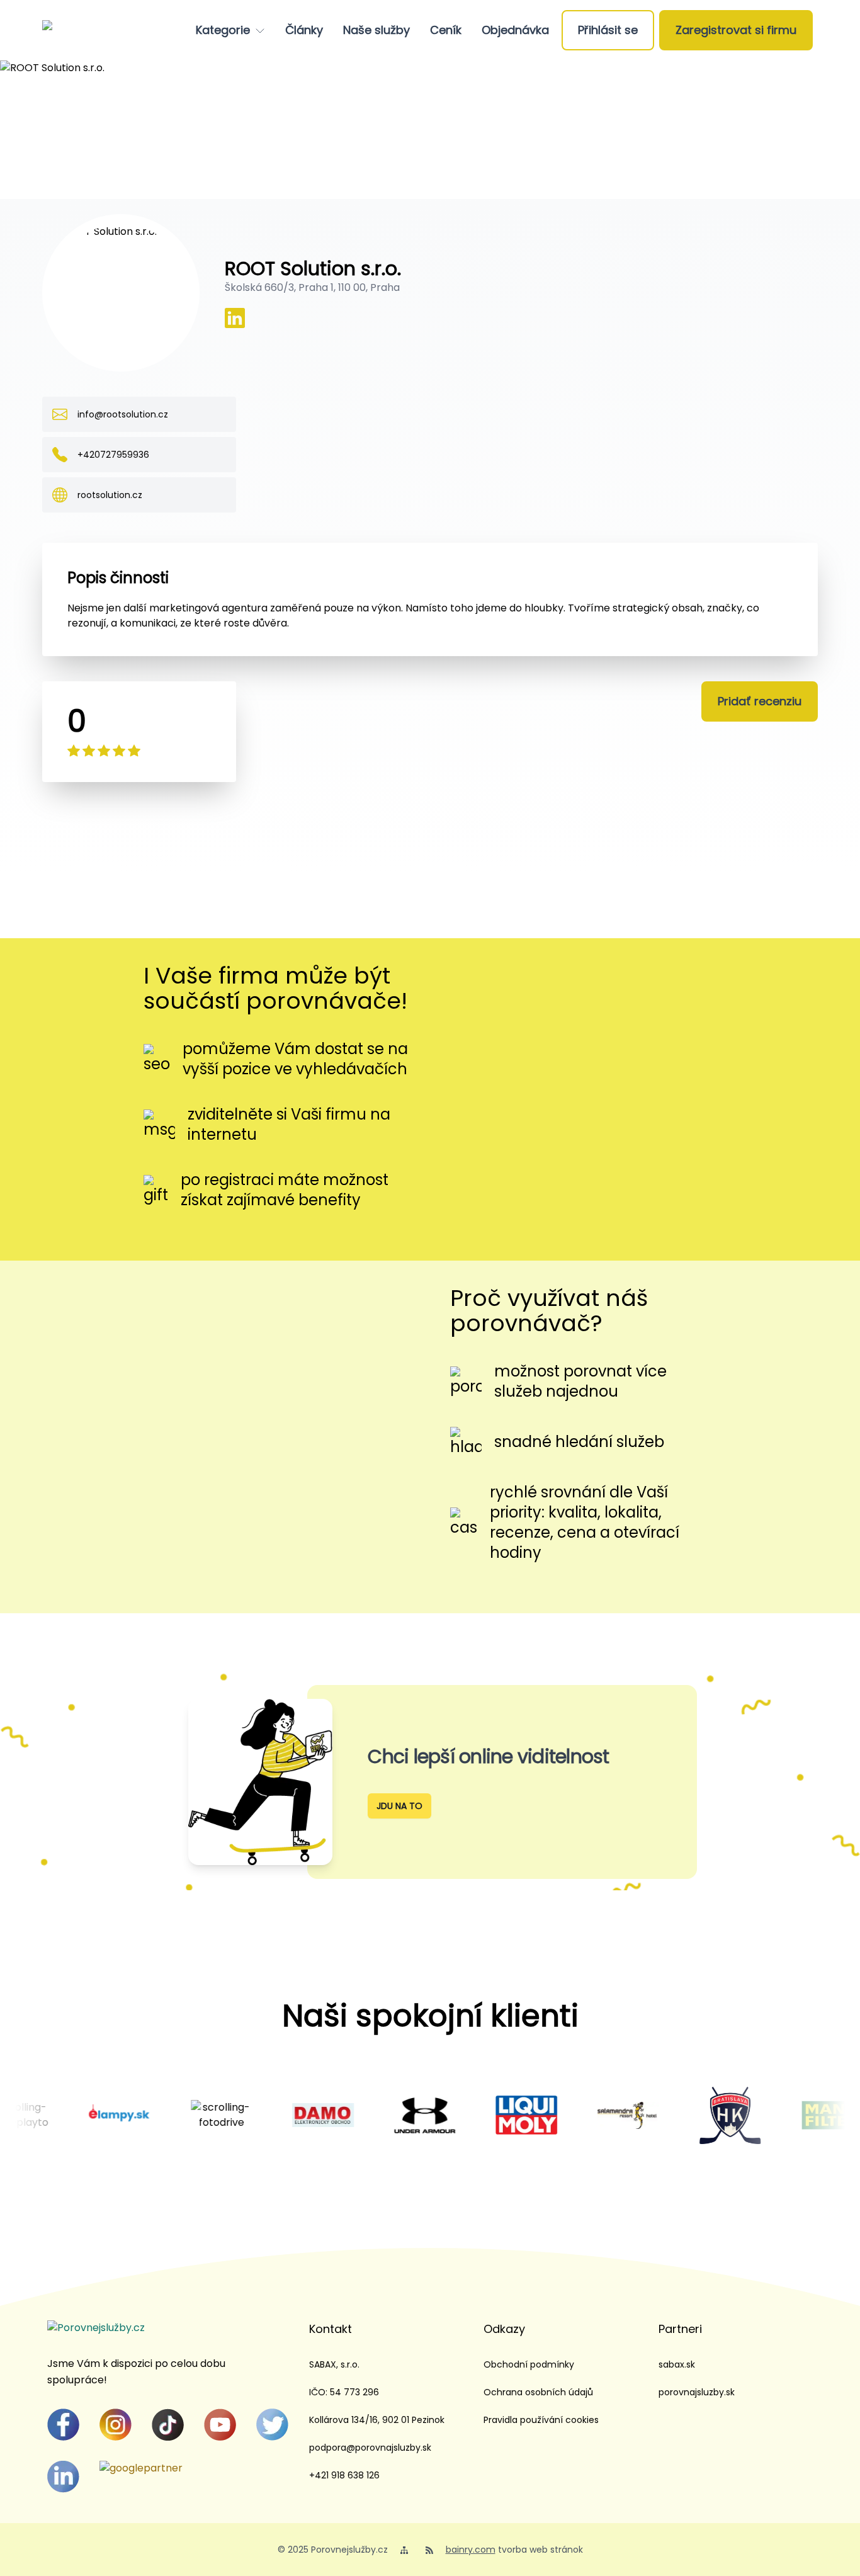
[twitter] (272, 2425)
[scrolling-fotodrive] (171, 2115)
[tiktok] (168, 2425)
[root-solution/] (235, 318)
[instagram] (116, 2425)
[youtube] (220, 2425)
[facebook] (63, 2425)
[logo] (91, 30)
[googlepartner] (141, 2468)
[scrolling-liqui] (475, 2115)
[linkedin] (63, 2477)
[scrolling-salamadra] (577, 2115)
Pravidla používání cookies (541, 2420)
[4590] (781, 2115)
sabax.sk (677, 2364)
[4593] (69, 2115)
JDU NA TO (399, 1806)
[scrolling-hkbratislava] (679, 2115)
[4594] (374, 2115)
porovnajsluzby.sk (697, 2392)
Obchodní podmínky (529, 2364)
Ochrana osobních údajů (538, 2392)
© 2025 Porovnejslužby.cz (333, 2550)
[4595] (272, 2115)
